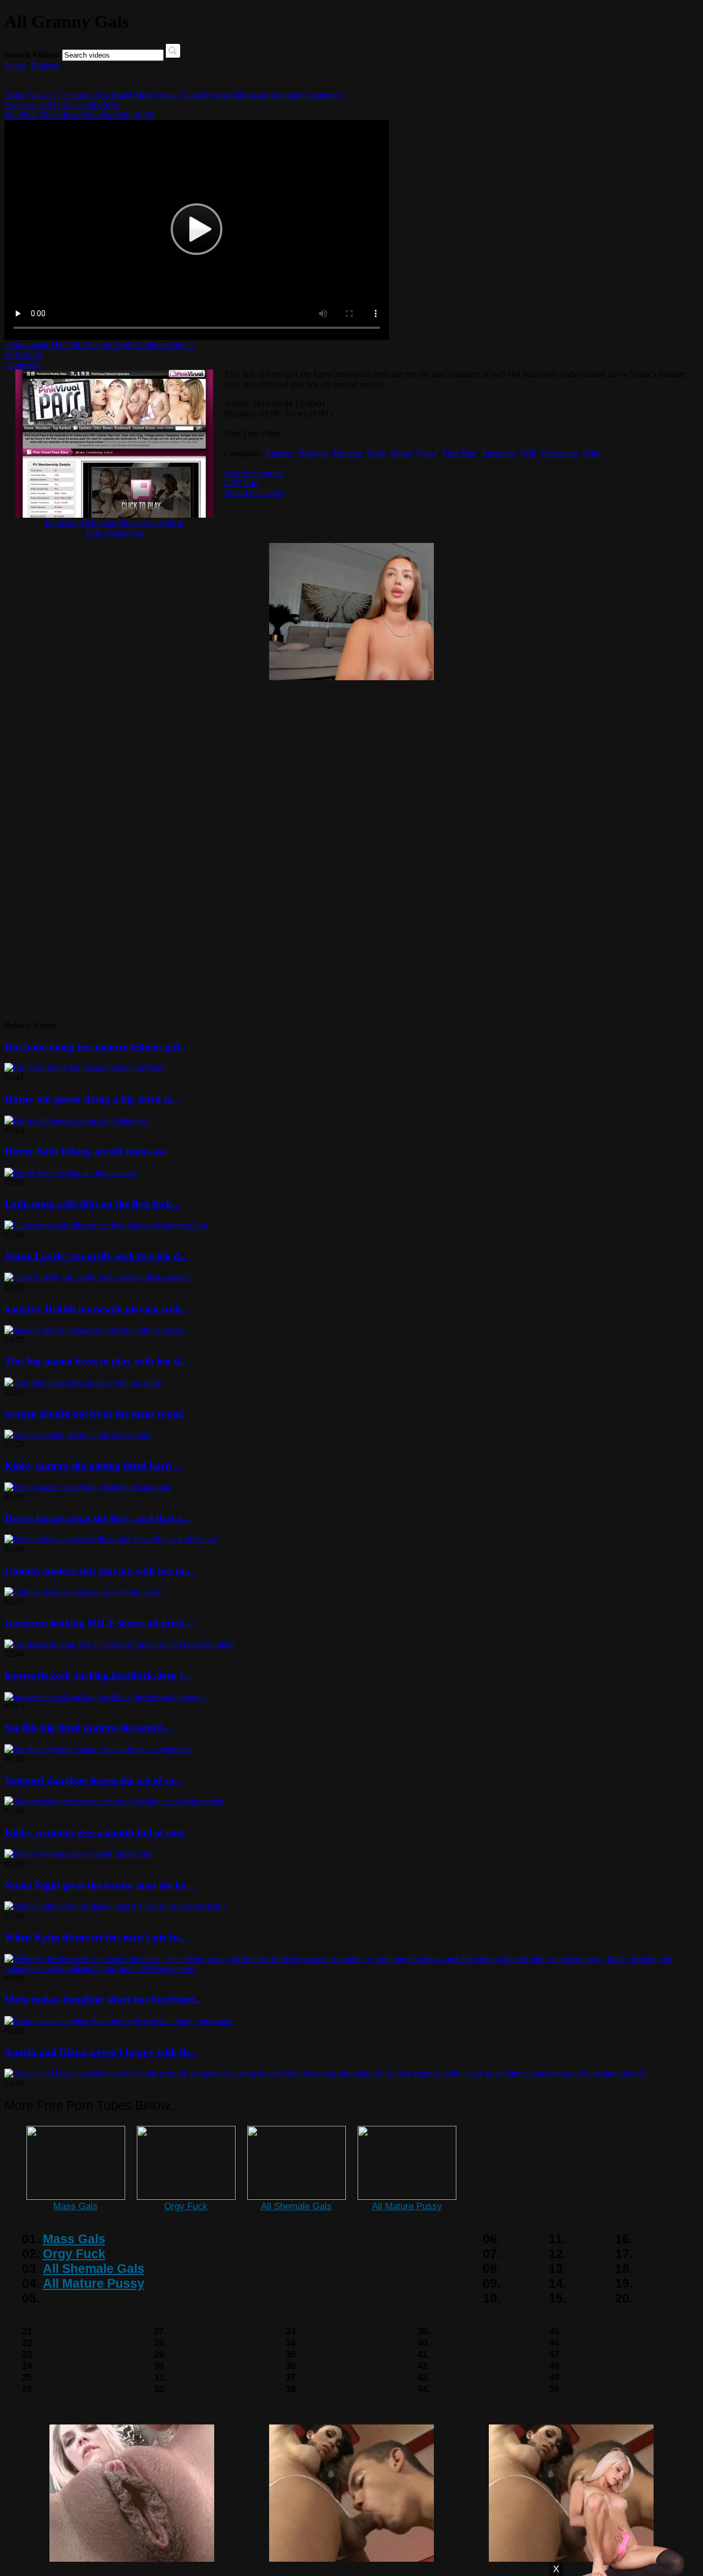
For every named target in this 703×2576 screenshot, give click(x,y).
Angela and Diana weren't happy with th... (101, 2052)
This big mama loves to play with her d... (96, 1361)
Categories (75, 95)
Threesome (560, 453)
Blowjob (314, 453)
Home (15, 95)
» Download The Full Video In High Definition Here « (100, 345)
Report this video (254, 493)
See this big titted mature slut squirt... (88, 1727)
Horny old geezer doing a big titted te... (92, 1099)
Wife (592, 453)
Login (15, 66)
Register (46, 66)
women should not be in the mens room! (94, 1413)
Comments (23, 364)
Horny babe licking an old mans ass (85, 1151)
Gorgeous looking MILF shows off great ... (100, 1623)
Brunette (348, 453)
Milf (529, 453)
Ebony (402, 453)
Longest (197, 95)
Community (323, 95)
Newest (41, 95)
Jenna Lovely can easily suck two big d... (96, 1256)
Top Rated (114, 95)
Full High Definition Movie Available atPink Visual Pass (114, 527)
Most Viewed (157, 95)
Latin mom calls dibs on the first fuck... (92, 1204)
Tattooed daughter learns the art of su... (93, 1780)
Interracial (500, 453)
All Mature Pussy (407, 2206)
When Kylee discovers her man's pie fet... (96, 1937)
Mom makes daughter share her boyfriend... (104, 1999)
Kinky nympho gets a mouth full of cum (95, 1832)
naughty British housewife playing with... (97, 1309)
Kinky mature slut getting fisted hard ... (93, 1466)
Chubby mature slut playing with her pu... (100, 1570)
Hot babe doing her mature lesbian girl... (96, 1047)
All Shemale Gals (296, 2206)
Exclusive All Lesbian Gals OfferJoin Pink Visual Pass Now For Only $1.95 (79, 110)
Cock (377, 453)
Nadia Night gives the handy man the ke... (99, 1885)
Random (285, 95)
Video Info (23, 354)
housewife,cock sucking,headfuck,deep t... (98, 1675)
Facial (428, 453)
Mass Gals (76, 2206)
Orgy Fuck (186, 2206)
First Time (460, 453)
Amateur (280, 453)
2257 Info (241, 483)
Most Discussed (241, 95)
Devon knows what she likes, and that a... (97, 1518)
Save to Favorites (254, 473)
